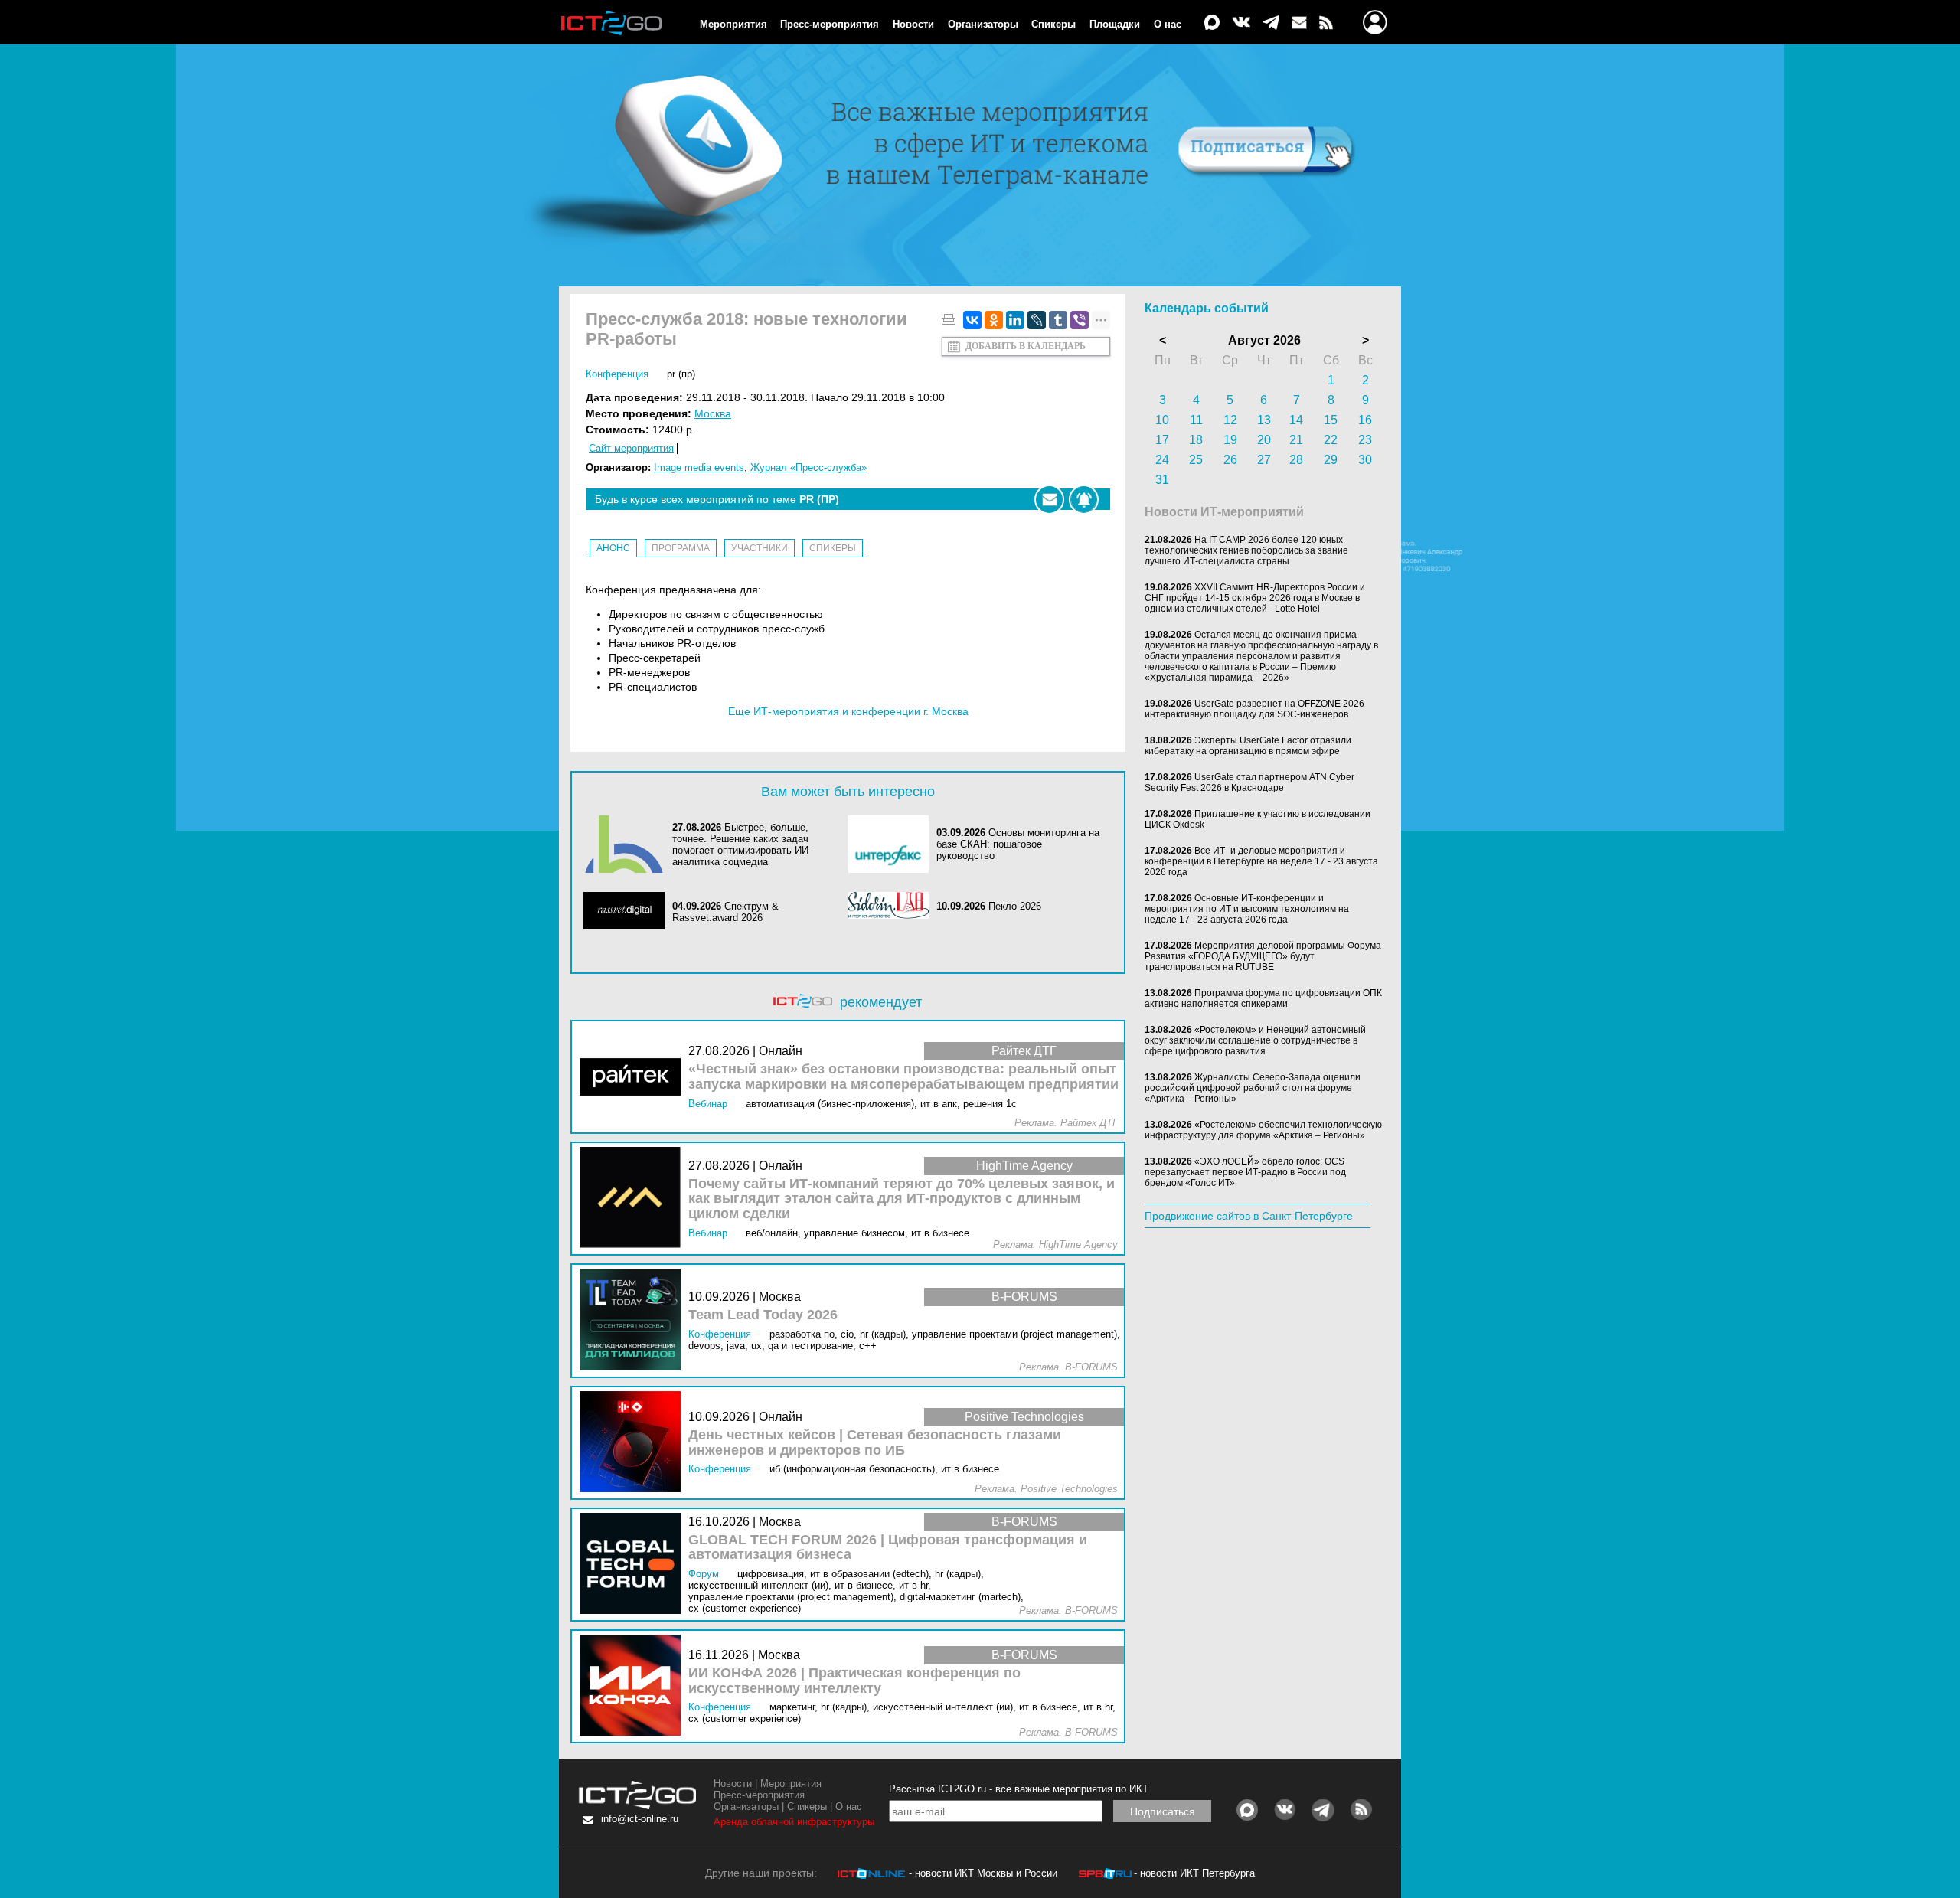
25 (1196, 460)
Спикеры (1053, 24)
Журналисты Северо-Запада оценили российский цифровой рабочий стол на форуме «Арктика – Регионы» (1253, 1088)
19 (1230, 440)
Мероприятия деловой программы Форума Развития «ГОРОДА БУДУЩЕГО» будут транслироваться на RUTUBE (1263, 956)
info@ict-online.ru (640, 1819)
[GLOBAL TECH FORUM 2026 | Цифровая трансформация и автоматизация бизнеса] (634, 1565)
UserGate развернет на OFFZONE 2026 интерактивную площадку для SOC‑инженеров (1254, 709)
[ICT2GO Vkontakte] (1241, 23)
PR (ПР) (681, 374)
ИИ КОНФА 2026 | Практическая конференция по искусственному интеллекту (854, 1681)
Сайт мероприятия (631, 448)
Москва (713, 413)
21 (1296, 440)
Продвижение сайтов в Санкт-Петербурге (1249, 1216)
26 (1230, 460)
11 (1196, 420)
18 (1196, 440)
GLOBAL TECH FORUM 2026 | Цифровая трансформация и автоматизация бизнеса (888, 1548)
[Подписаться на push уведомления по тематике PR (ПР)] (1084, 500)
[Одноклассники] (994, 320)
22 (1331, 440)
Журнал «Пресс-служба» (808, 467)
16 (1365, 420)
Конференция (617, 374)
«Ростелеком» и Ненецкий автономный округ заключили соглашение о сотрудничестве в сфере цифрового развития (1255, 1040)
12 (1230, 420)
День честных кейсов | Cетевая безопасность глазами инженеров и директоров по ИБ (875, 1443)
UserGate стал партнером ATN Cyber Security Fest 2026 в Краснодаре (1249, 782)
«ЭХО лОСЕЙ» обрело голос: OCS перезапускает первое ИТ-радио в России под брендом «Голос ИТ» (1245, 1172)
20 (1264, 440)
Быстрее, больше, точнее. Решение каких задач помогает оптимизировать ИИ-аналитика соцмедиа (742, 844)
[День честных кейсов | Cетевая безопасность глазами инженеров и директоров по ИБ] (634, 1443)
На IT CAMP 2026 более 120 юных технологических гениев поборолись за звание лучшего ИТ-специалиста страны (1246, 550)
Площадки (1115, 24)
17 (1162, 440)
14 (1296, 420)
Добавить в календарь (1026, 346)
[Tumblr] (1058, 320)
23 (1365, 440)
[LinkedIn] (1015, 320)
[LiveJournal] (1037, 320)
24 (1162, 460)
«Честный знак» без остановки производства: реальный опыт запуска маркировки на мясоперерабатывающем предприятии (903, 1077)
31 (1162, 480)
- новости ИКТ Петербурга (1194, 1873)
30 (1365, 460)
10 (1162, 420)
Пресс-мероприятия (830, 24)
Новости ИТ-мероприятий (1224, 512)
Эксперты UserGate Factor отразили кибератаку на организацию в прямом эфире (1248, 746)
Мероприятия (733, 24)
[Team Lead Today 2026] (634, 1320)
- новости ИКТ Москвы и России (983, 1873)
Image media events (699, 467)
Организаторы (983, 24)
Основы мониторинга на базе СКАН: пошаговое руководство (1018, 844)
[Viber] (1080, 320)
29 (1331, 460)
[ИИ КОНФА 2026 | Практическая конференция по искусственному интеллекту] (634, 1686)
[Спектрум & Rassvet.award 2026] (628, 912)
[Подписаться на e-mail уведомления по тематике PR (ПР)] (1049, 500)
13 (1264, 420)
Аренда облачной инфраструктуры (794, 1822)
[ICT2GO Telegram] (1271, 23)
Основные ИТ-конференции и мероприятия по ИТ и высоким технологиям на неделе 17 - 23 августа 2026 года (1247, 909)
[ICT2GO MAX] (1212, 23)
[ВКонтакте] (972, 320)
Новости (913, 24)
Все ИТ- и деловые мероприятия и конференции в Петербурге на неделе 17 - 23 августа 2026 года (1261, 861)
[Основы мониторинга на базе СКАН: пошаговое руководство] (893, 844)
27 (1264, 460)
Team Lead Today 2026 (763, 1315)
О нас (1168, 24)
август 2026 (1264, 340)
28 (1296, 460)
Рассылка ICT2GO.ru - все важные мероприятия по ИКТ (1019, 1789)
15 (1331, 420)
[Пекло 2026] (893, 907)
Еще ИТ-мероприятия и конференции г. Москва (848, 711)
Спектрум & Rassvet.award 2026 (725, 912)
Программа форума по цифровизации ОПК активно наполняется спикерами (1263, 998)
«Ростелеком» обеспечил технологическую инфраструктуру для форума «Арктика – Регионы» (1263, 1130)
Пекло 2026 (1015, 906)
